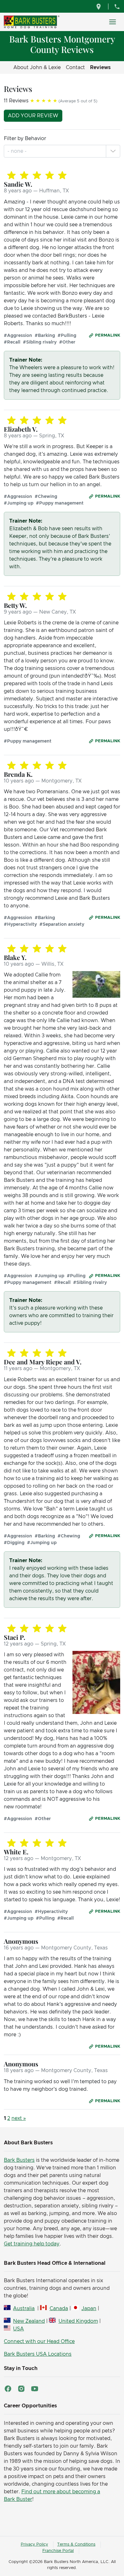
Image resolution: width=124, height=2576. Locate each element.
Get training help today (32, 2244)
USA (18, 2329)
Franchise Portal (58, 2551)
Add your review (33, 116)
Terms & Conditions (76, 2544)
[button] (113, 151)
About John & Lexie (37, 68)
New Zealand (29, 2321)
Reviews (100, 68)
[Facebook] (8, 2389)
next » (19, 2118)
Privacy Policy (34, 2544)
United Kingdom (78, 2321)
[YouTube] (35, 2389)
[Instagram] (21, 2389)
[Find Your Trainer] (99, 6)
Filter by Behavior (25, 138)
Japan (89, 2309)
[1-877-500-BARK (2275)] (117, 6)
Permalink (108, 335)
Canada (59, 2309)
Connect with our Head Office (39, 2341)
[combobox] (18, 151)
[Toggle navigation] (113, 22)
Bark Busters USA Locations (38, 2354)
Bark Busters (19, 2160)
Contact (75, 68)
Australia (24, 2309)
